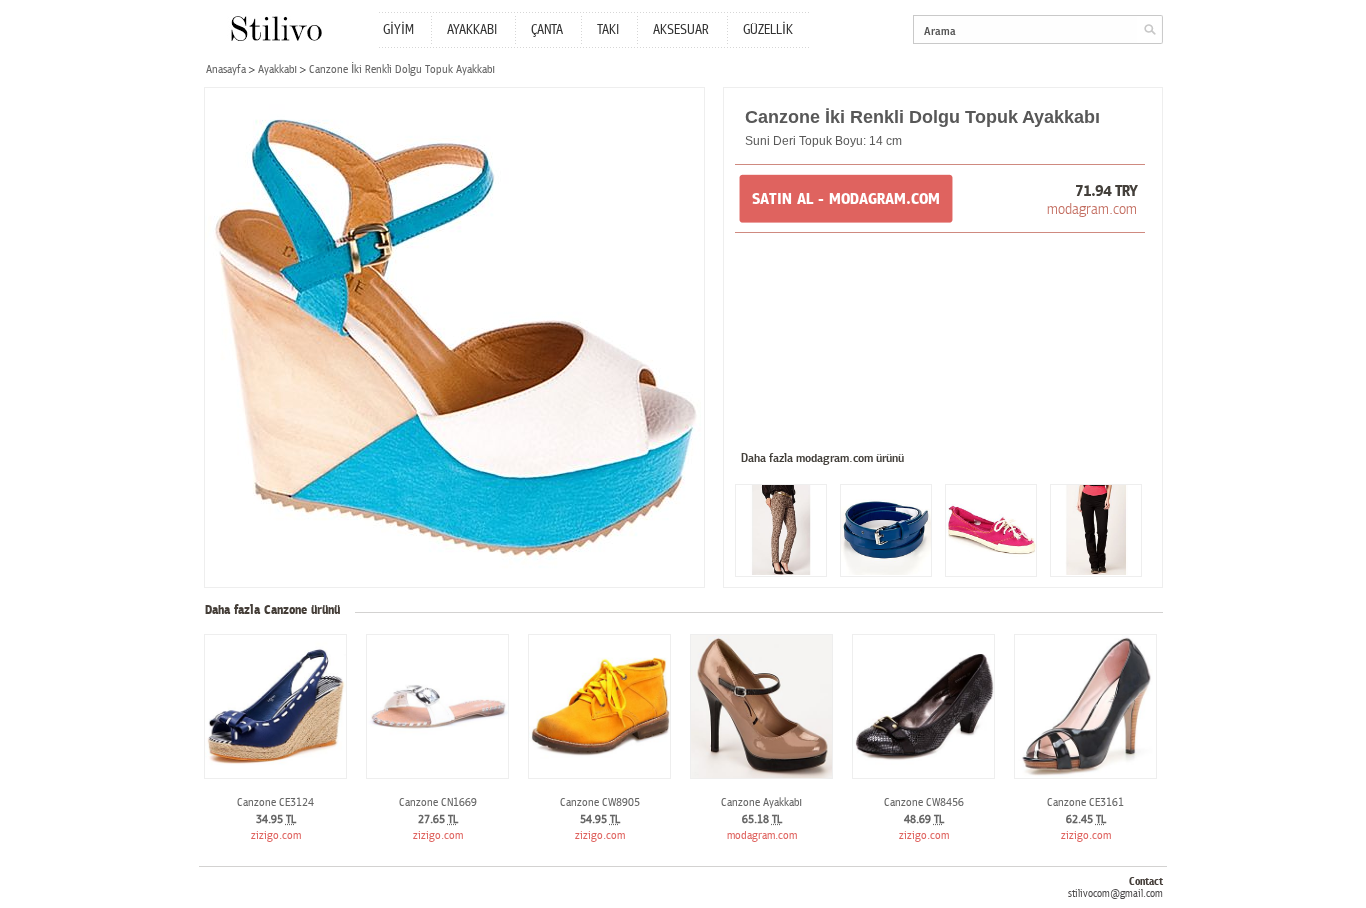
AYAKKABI (472, 30)
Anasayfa (226, 69)
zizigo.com (276, 835)
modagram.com (1092, 209)
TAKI (608, 30)
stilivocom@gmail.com (1115, 893)
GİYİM (398, 30)
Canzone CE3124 (275, 802)
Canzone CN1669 (438, 802)
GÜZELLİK (768, 30)
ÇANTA (547, 30)
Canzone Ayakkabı (761, 802)
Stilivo (275, 28)
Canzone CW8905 (600, 802)
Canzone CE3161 (1085, 802)
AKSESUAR (681, 30)
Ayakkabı (277, 69)
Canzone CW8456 (924, 802)
